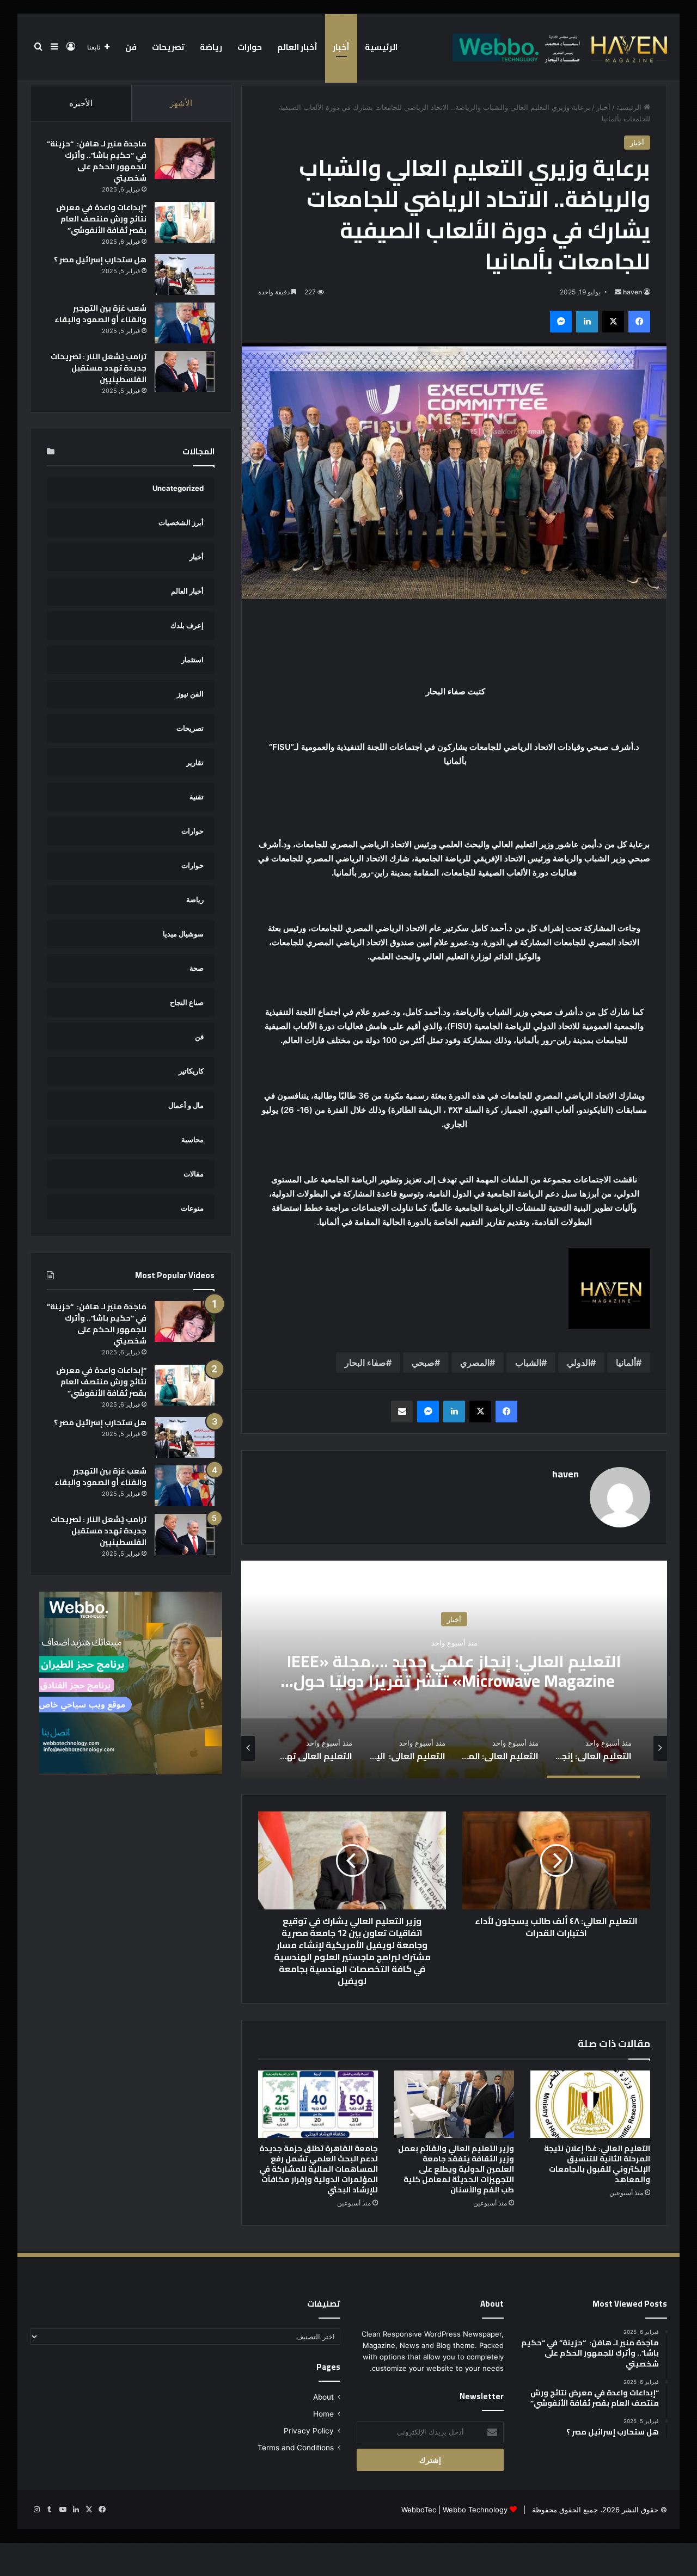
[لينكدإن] (587, 322)
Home (323, 2414)
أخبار (341, 47)
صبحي (423, 1363)
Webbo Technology (475, 2510)
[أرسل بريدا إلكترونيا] (618, 292)
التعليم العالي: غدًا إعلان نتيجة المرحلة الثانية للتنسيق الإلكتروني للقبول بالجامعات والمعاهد (597, 2164)
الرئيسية (381, 47)
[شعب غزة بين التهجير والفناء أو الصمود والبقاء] (185, 323)
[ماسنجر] (561, 322)
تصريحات (168, 47)
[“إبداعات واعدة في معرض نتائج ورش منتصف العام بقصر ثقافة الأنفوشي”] (185, 222)
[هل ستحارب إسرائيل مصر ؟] (185, 275)
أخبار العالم (297, 47)
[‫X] (613, 322)
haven (632, 292)
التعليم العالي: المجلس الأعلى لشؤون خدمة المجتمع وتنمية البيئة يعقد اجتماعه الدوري (454, 1671)
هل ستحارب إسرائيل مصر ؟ (100, 260)
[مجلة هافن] (558, 47)
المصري (475, 1363)
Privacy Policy (309, 2431)
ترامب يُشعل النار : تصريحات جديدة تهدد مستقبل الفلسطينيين (99, 368)
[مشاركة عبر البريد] (402, 1412)
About (323, 2397)
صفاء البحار (365, 1363)
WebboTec (419, 2510)
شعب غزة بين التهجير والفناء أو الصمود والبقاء (100, 314)
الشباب (528, 1363)
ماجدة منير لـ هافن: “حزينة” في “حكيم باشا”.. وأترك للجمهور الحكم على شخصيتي (97, 161)
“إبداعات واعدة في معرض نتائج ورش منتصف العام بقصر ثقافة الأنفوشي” (101, 219)
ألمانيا (626, 1363)
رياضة (211, 47)
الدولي (579, 1363)
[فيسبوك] (639, 322)
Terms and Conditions (296, 2448)
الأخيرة (81, 103)
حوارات (250, 47)
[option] (454, 1669)
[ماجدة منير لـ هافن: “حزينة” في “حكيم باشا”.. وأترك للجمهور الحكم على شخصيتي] (185, 159)
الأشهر (181, 103)
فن (131, 47)
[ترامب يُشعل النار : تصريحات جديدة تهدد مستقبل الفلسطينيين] (185, 371)
